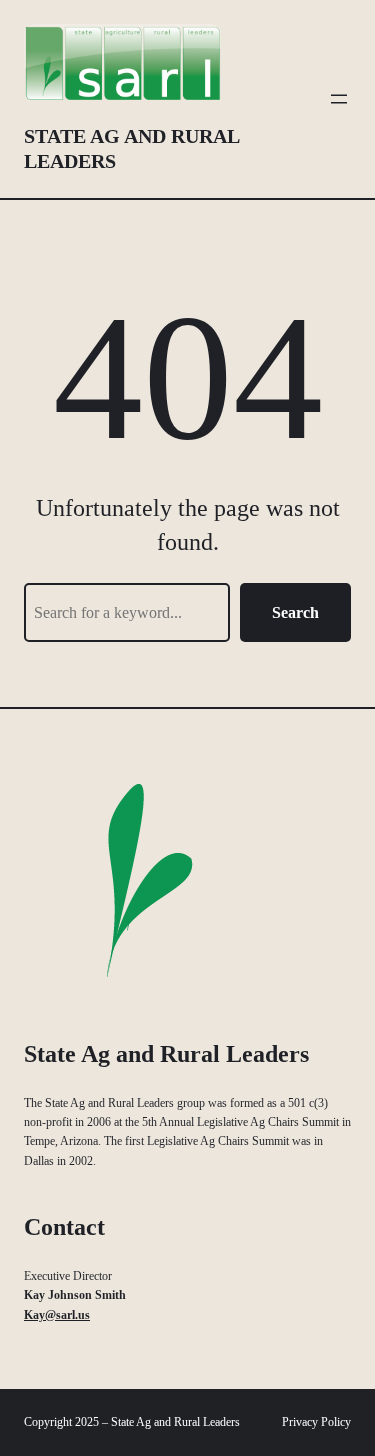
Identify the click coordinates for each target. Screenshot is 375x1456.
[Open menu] (339, 99)
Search (295, 612)
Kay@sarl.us (57, 1315)
